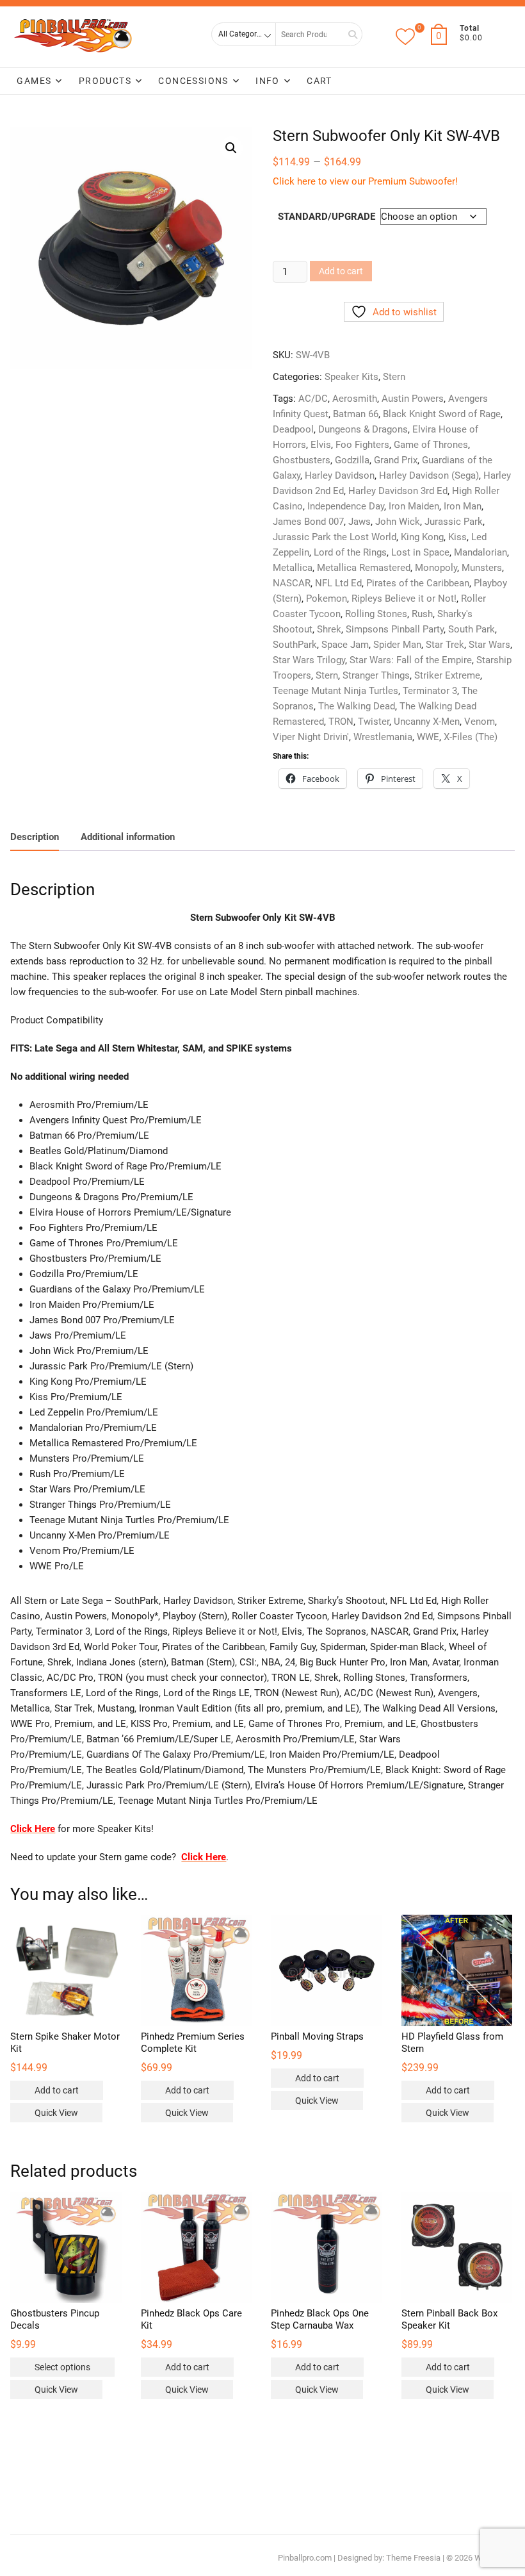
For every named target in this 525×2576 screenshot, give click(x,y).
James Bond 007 (308, 522)
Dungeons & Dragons (363, 429)
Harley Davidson (340, 475)
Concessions (193, 81)
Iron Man (463, 506)
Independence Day (346, 506)
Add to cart (341, 271)
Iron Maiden (414, 506)
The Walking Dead (357, 706)
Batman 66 (356, 414)
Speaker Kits (351, 377)
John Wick (398, 522)
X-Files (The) (471, 737)
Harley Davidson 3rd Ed (398, 491)
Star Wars (489, 645)
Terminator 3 (430, 691)
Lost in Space (420, 552)
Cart (319, 81)
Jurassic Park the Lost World (335, 537)
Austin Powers (413, 399)
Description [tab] (35, 837)
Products (105, 81)
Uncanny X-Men (427, 722)
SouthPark (295, 645)
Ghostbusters (302, 460)
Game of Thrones (431, 445)
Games (34, 81)
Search (348, 34)
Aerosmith (355, 399)
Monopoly (436, 568)
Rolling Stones (376, 614)
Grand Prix (396, 460)
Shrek (329, 629)
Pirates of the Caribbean (418, 583)
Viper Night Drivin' (311, 737)
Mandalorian (481, 552)
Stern (394, 377)
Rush (422, 614)
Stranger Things (376, 675)
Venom (480, 722)
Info (268, 81)
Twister (374, 722)
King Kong (422, 537)
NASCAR (292, 583)
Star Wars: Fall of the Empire (411, 660)
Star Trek (445, 645)
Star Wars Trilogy (309, 660)
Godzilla (352, 460)
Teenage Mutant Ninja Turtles (335, 691)
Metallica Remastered (364, 568)
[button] (231, 148)
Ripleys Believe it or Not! (404, 599)
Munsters (482, 568)
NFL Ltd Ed (338, 583)
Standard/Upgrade (327, 217)
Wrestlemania (383, 737)
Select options (62, 2367)
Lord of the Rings (350, 552)
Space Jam (345, 645)
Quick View (56, 2113)
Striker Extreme (447, 675)
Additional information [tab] (128, 837)
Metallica (293, 568)
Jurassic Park (454, 522)
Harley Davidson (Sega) (429, 475)
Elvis (321, 445)
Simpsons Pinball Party (395, 629)
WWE (428, 737)
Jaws (359, 522)
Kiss (457, 537)
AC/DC (313, 399)
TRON (341, 722)
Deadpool (293, 429)
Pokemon (327, 599)
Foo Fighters (362, 445)
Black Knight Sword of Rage (442, 414)
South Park (472, 629)
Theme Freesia (413, 2558)
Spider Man (397, 645)
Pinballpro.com (305, 2558)
